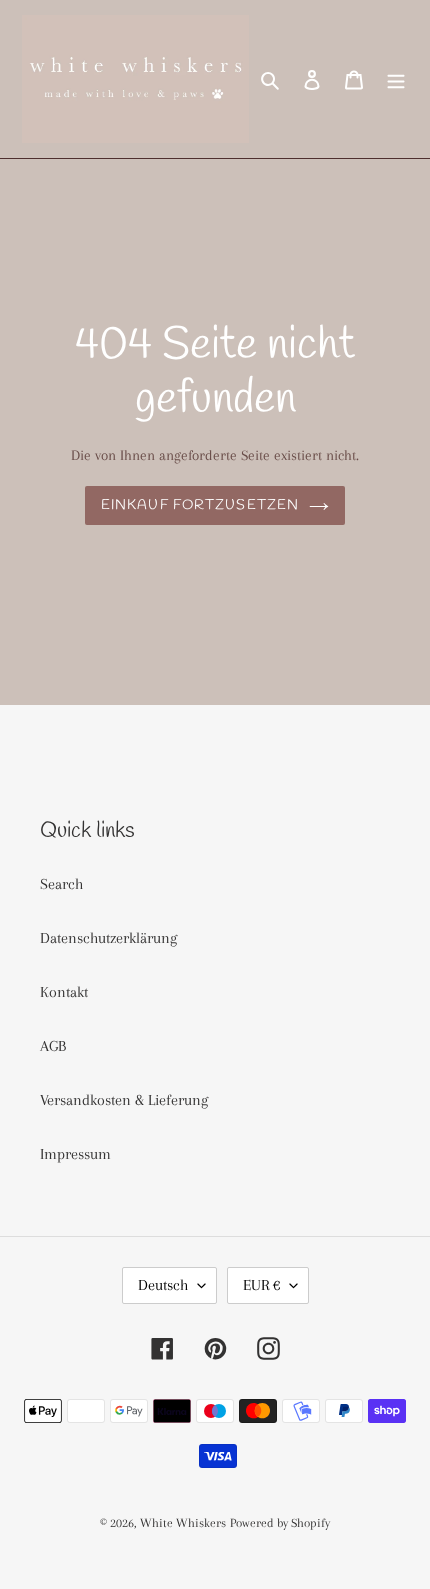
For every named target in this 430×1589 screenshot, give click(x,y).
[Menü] (396, 79)
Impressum (75, 1154)
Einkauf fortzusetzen (200, 505)
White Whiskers (183, 1523)
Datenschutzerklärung (108, 938)
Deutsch (163, 1285)
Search (61, 884)
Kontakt (64, 992)
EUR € (261, 1285)
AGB (53, 1046)
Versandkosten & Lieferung (124, 1100)
